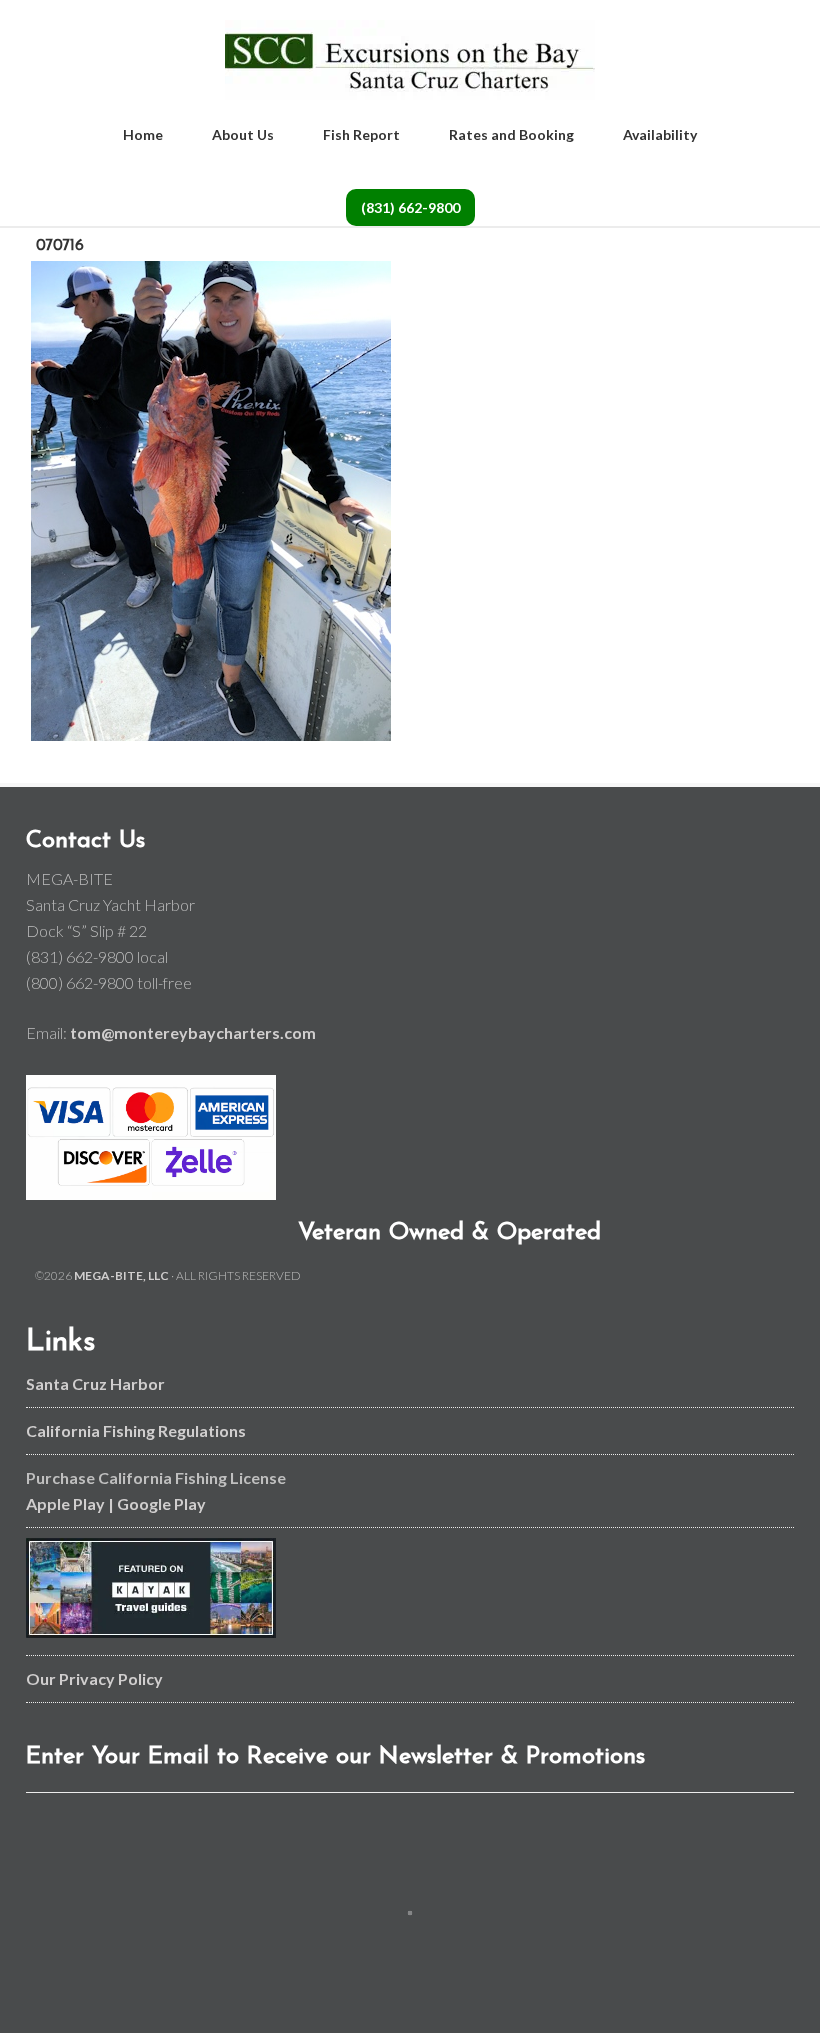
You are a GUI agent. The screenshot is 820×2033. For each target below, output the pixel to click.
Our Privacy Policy (94, 1678)
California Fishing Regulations (136, 1430)
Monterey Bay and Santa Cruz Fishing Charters (410, 60)
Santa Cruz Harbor (95, 1383)
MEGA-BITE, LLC (121, 1275)
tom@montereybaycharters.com (193, 1032)
